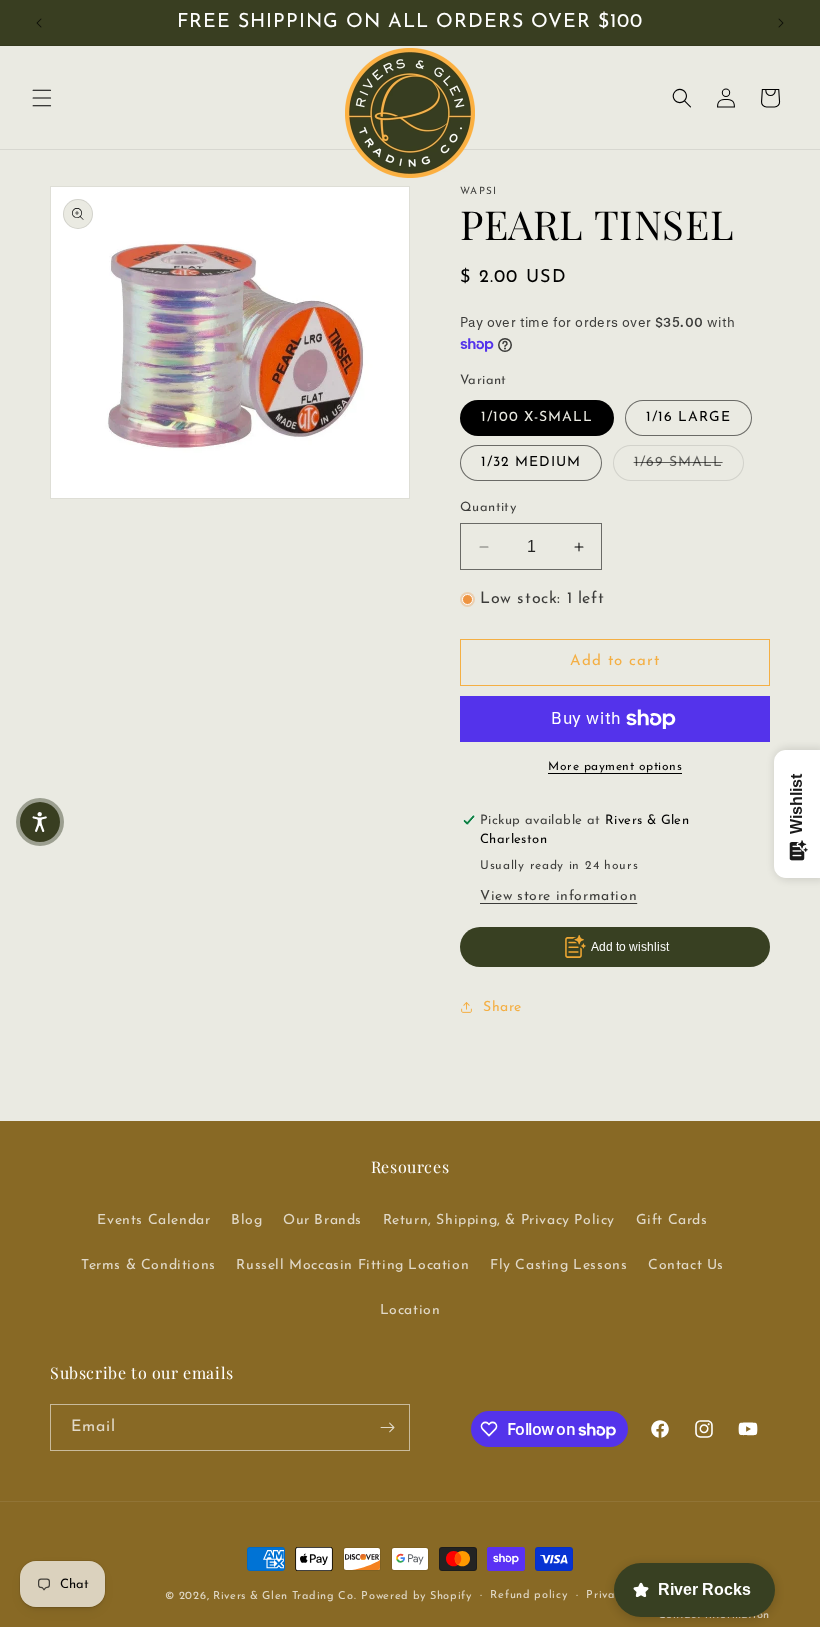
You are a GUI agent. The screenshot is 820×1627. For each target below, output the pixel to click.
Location (410, 1310)
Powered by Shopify (416, 1596)
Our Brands (322, 1220)
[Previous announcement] (39, 23)
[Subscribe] (387, 1427)
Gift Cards (672, 1220)
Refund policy (528, 1595)
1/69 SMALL (689, 462)
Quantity (488, 507)
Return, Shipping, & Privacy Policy (499, 1220)
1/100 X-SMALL (537, 417)
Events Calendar (153, 1220)
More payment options (615, 767)
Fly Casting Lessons (558, 1265)
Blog (246, 1220)
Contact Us (686, 1265)
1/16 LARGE (688, 417)
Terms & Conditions (148, 1265)
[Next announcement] (781, 23)
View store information (558, 896)
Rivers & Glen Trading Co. (285, 1596)
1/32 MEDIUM (531, 462)
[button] (42, 98)
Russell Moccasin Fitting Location (352, 1265)
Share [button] (502, 1007)
